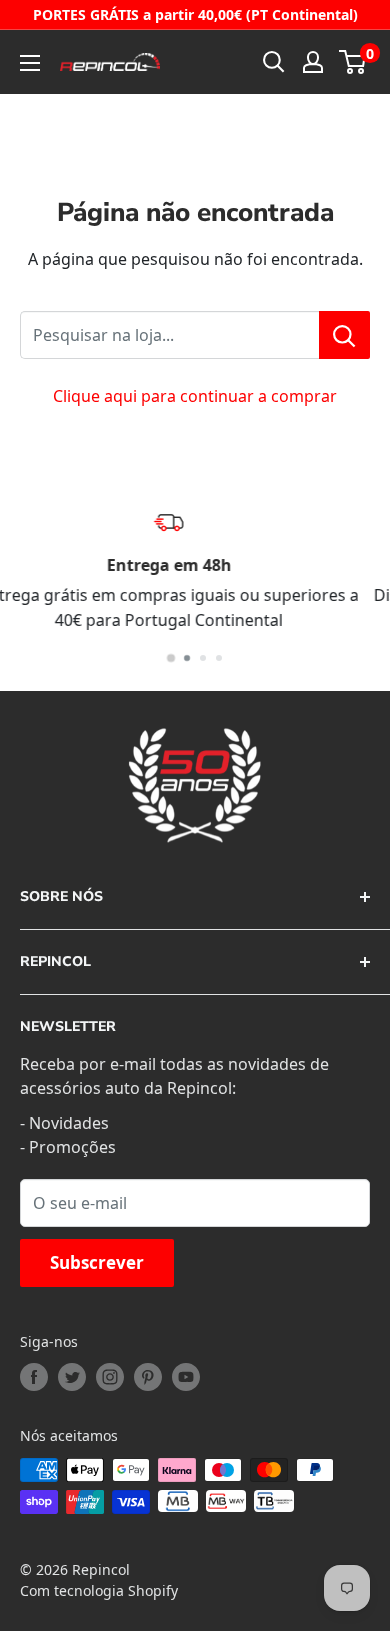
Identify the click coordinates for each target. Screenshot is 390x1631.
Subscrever (97, 1262)
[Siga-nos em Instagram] (110, 1377)
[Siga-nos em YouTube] (186, 1377)
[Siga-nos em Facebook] (34, 1377)
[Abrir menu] (30, 63)
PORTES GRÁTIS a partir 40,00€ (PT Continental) (195, 14)
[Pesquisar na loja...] (344, 335)
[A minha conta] (313, 62)
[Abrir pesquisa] (274, 62)
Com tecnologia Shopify (99, 1590)
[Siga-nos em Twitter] (72, 1377)
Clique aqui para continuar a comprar (195, 396)
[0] (353, 62)
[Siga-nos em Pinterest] (148, 1377)
